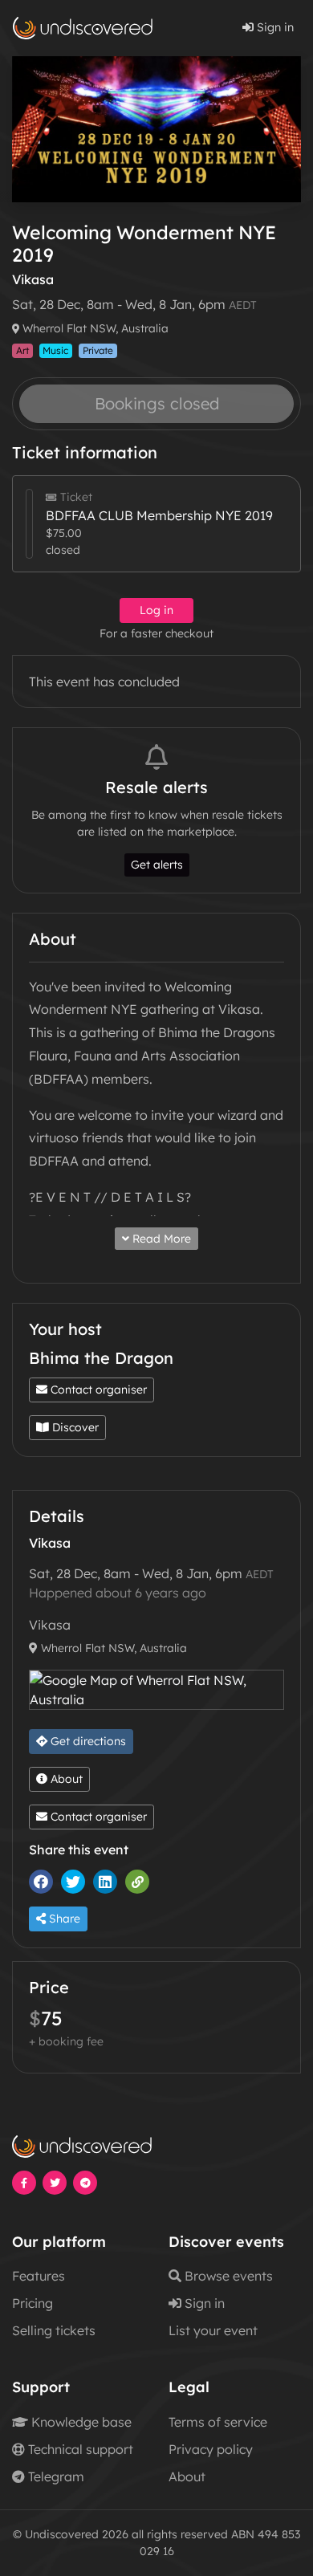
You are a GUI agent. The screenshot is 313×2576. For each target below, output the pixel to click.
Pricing (33, 2303)
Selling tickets (54, 2330)
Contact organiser (97, 1390)
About (65, 1779)
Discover (74, 1427)
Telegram (55, 2476)
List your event (213, 2330)
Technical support (79, 2449)
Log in (156, 610)
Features (39, 2276)
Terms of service (218, 2422)
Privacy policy (211, 2449)
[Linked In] (109, 1882)
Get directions (87, 1741)
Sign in (274, 27)
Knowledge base (80, 2422)
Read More (160, 1239)
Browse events (227, 2276)
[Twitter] (77, 1882)
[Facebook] (45, 1882)
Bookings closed (157, 403)
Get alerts (157, 865)
